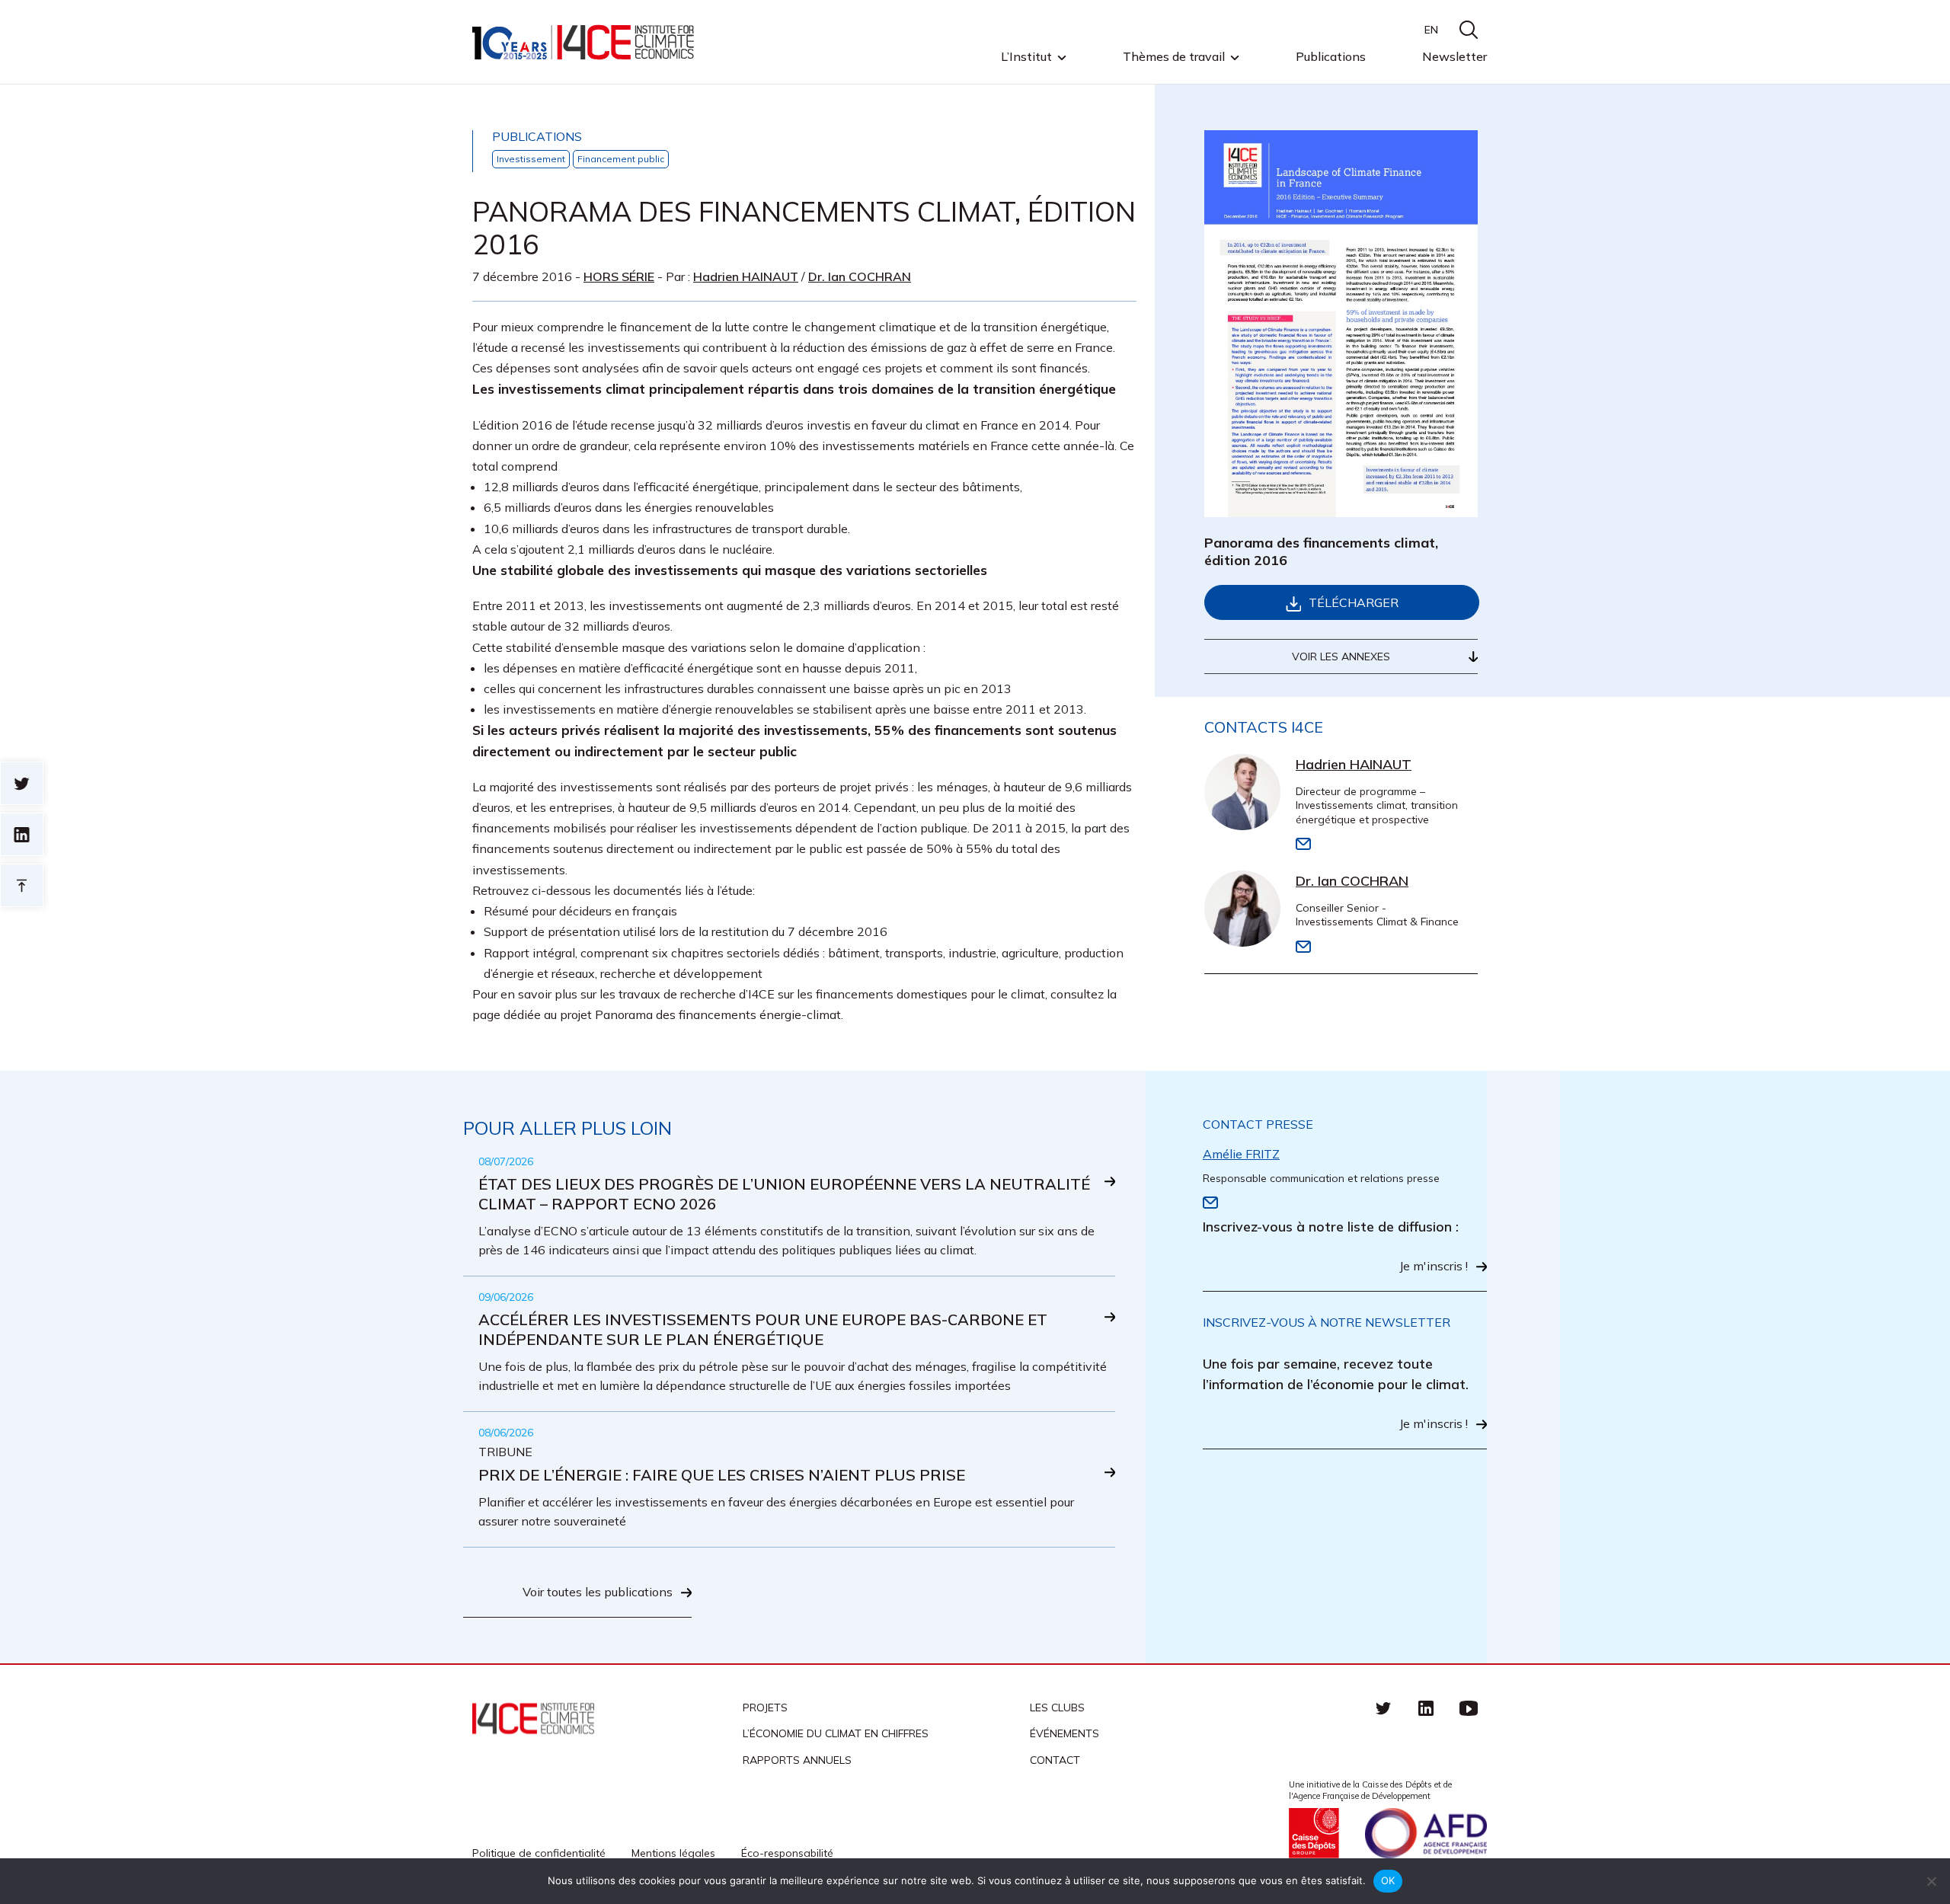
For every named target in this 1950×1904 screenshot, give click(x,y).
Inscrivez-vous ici (662, 1004)
